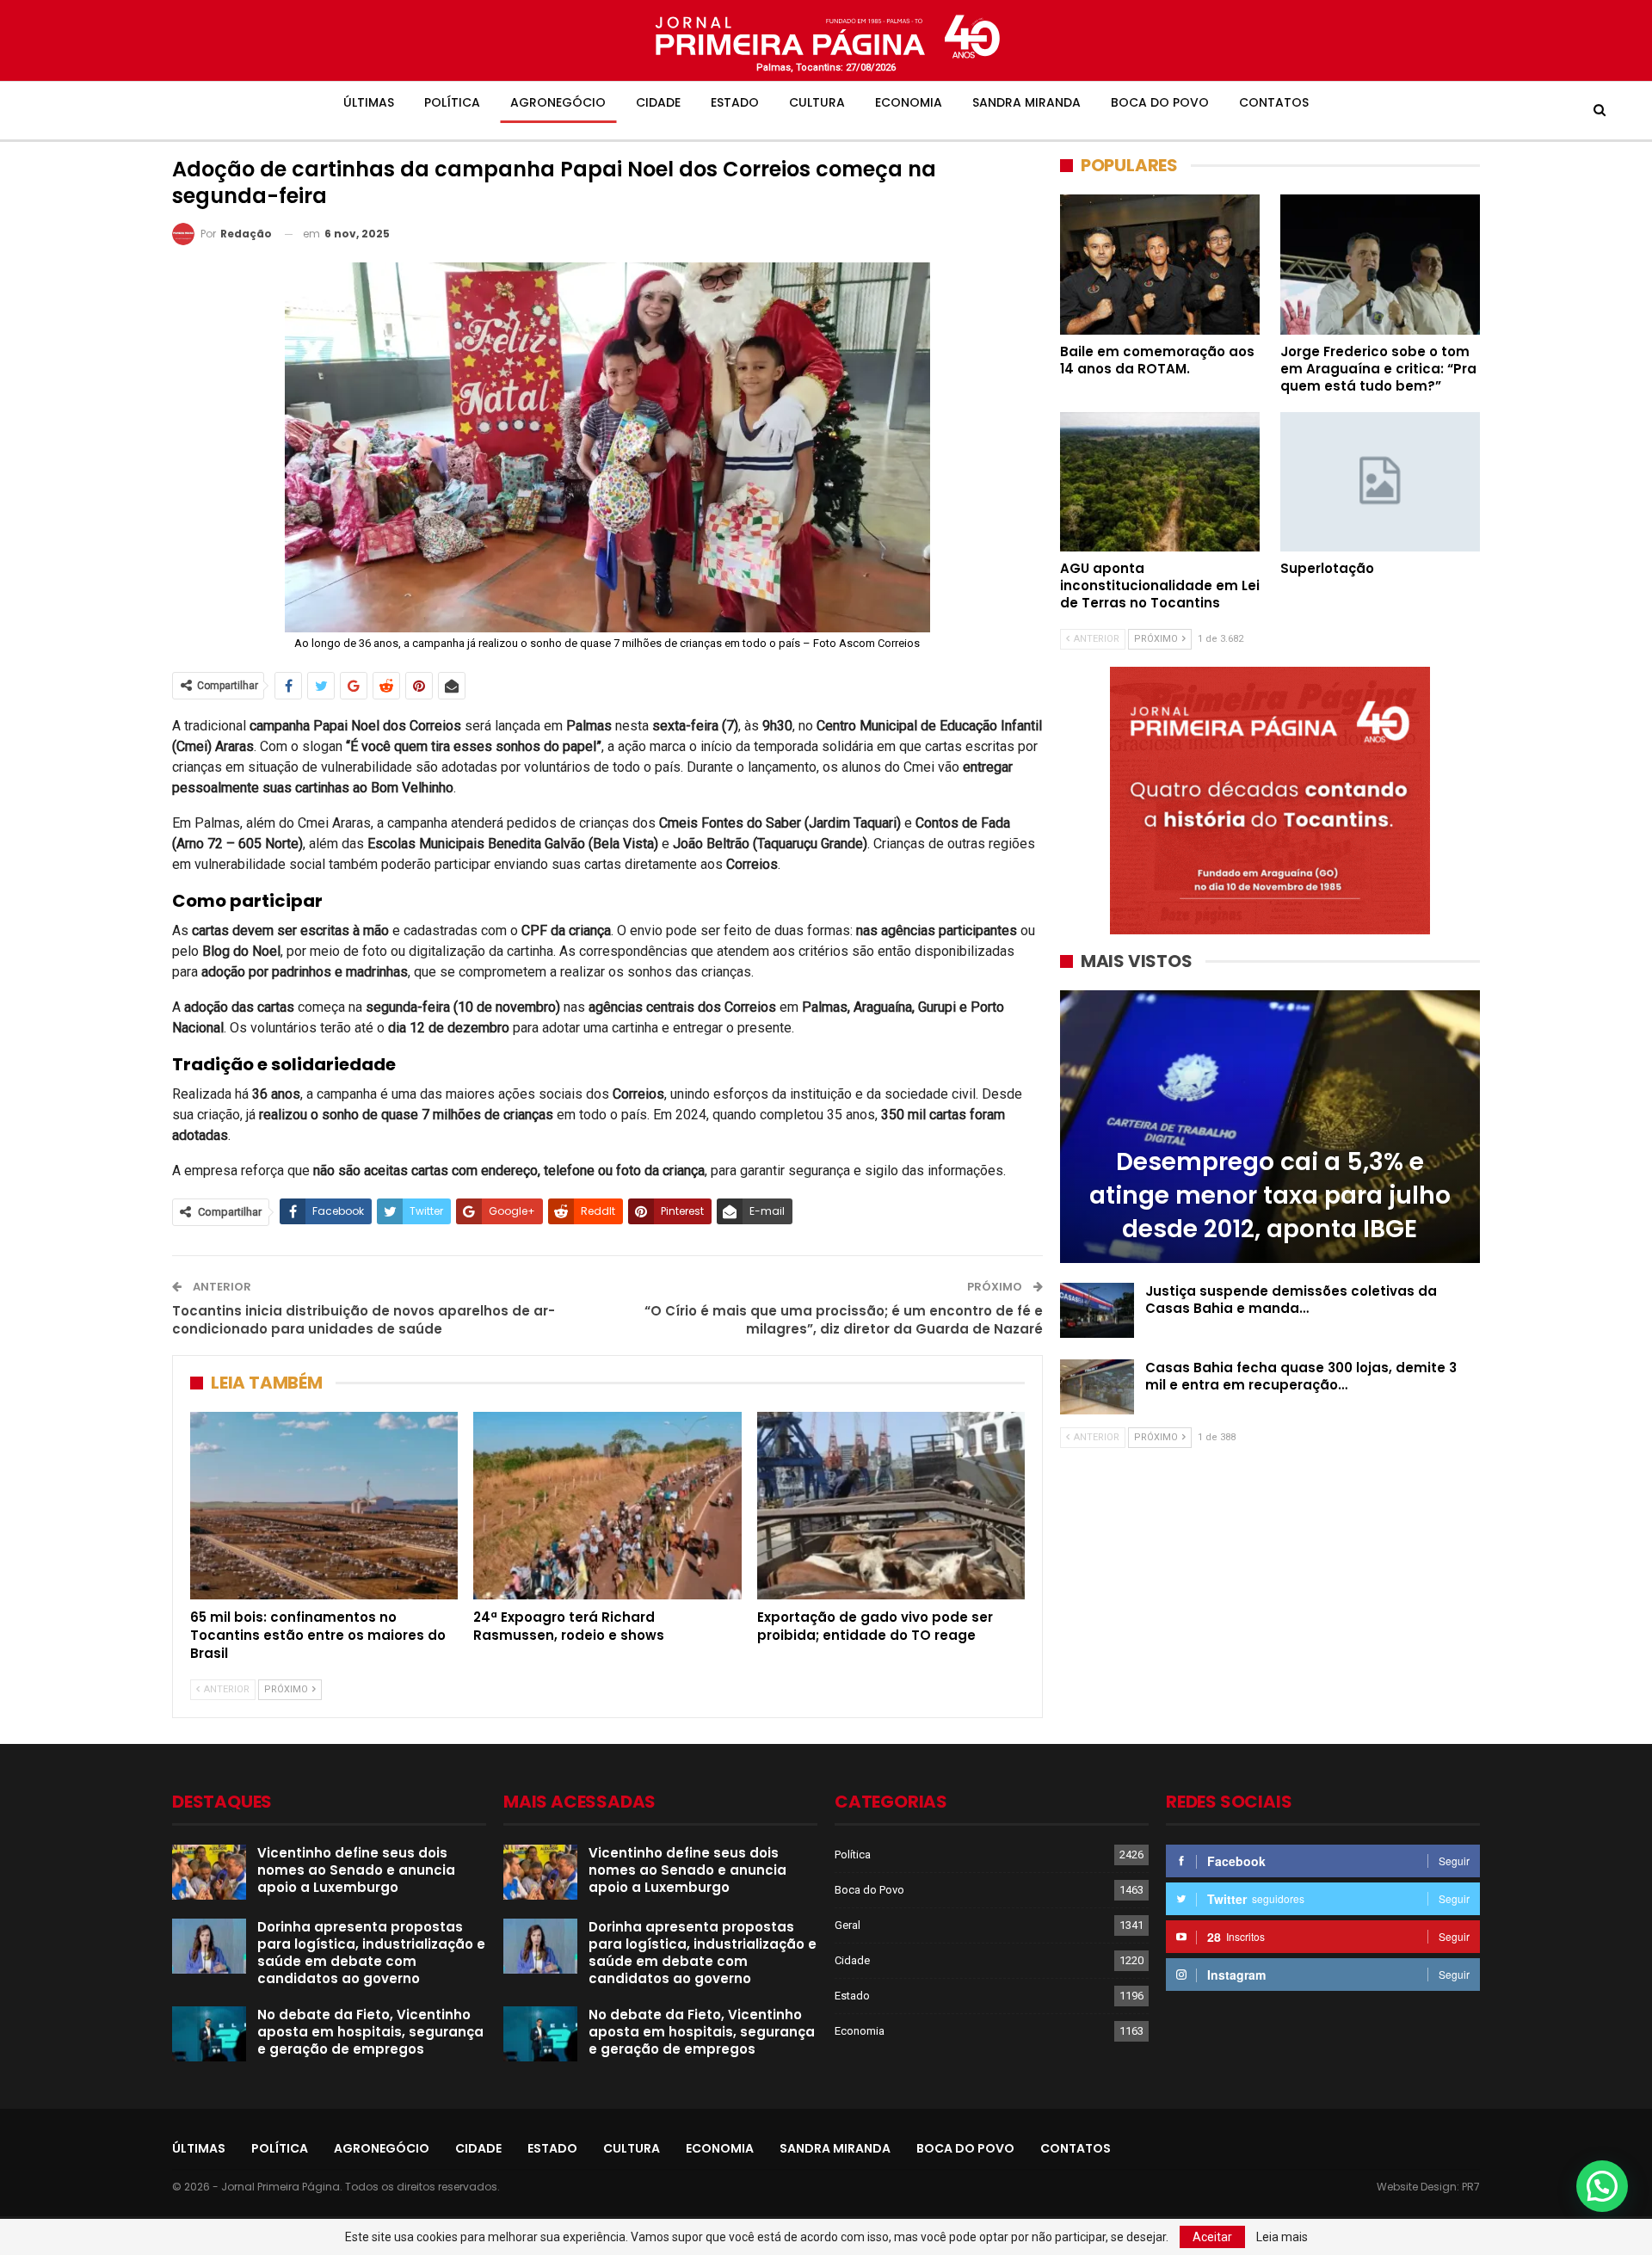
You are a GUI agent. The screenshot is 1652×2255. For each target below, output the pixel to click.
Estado (735, 102)
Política (452, 102)
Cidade (658, 102)
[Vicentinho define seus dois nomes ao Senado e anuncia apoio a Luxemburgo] (209, 1872)
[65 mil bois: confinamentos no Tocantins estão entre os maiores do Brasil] (324, 1506)
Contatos (1274, 102)
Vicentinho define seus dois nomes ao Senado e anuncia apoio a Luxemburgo (356, 1870)
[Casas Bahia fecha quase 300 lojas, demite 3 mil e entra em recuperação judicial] (1097, 1387)
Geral (848, 1925)
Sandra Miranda (1026, 102)
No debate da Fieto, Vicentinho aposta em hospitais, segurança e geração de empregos (370, 2032)
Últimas (369, 102)
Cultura (817, 102)
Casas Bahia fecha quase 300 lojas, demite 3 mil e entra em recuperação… (1301, 1376)
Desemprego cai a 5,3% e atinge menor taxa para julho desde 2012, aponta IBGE (1270, 1195)
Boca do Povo (1160, 102)
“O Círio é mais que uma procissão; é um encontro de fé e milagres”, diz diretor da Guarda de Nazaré (844, 1320)
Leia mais (1282, 2237)
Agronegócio (558, 102)
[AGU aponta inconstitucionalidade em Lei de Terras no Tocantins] (1160, 482)
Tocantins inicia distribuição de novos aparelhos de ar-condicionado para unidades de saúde (364, 1320)
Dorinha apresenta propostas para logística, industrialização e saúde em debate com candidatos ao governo (371, 1953)
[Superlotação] (1380, 482)
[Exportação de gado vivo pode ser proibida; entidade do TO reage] (891, 1506)
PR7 (1471, 2187)
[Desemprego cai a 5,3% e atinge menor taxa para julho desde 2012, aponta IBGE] (1270, 1127)
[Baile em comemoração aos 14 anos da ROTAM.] (1160, 264)
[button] (1602, 2186)
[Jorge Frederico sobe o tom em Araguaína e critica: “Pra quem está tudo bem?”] (1380, 264)
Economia (909, 102)
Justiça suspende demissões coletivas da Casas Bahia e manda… (1291, 1300)
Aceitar (1212, 2237)
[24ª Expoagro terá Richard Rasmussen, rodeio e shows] (607, 1506)
